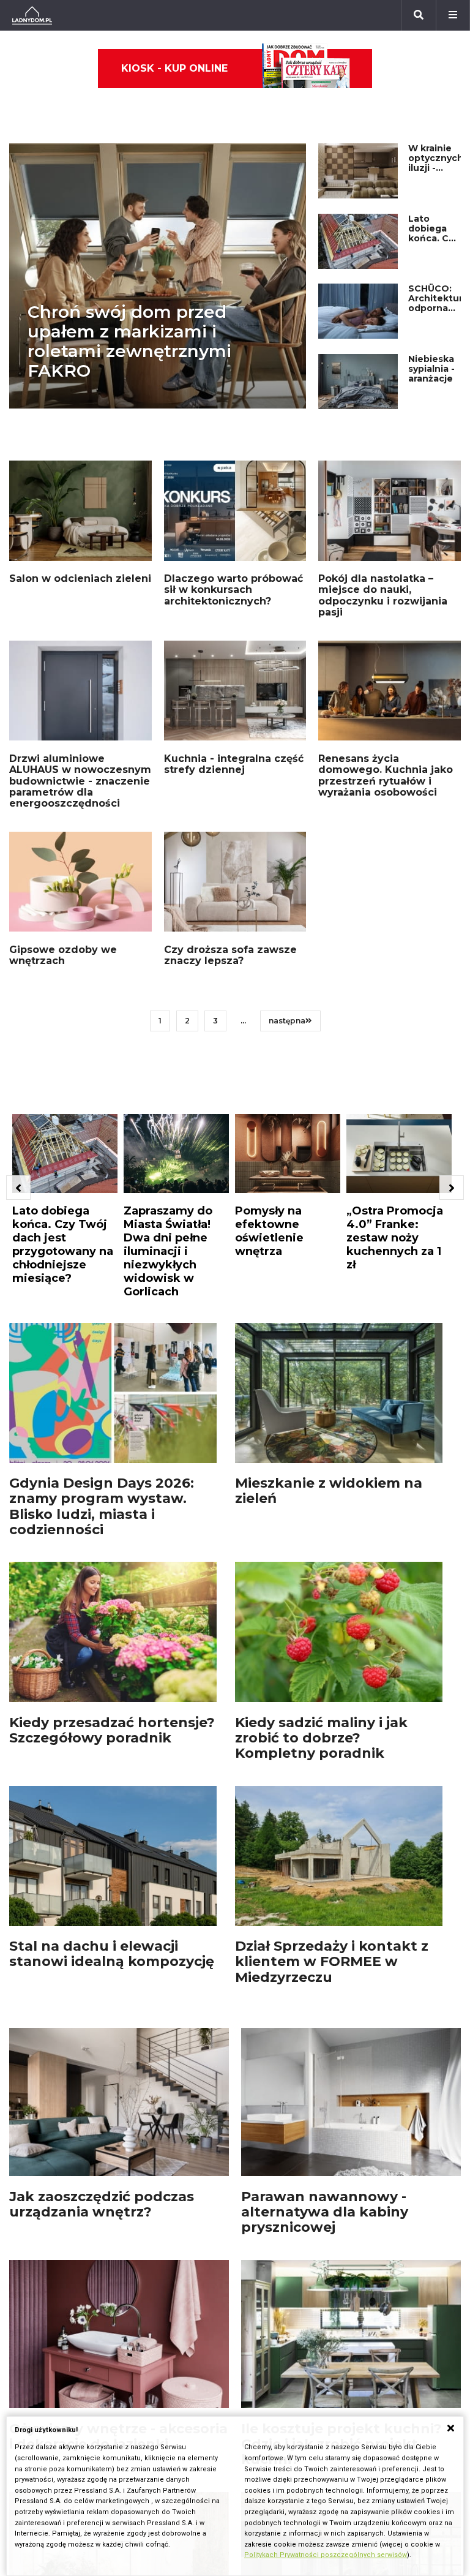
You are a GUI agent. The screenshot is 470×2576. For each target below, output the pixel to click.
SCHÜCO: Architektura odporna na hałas (438, 303)
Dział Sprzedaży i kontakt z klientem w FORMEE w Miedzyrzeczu (332, 1962)
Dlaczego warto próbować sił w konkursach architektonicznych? (233, 590)
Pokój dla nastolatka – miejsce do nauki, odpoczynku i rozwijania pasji (383, 595)
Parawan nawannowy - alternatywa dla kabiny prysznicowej (325, 2212)
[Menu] (453, 15)
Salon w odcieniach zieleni (80, 578)
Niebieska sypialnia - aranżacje (431, 369)
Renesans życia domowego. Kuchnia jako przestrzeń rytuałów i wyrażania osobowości (386, 775)
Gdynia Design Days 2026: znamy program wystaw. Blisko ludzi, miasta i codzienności (102, 1506)
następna (287, 1021)
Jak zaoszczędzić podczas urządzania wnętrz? (102, 2204)
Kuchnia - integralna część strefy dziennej (234, 764)
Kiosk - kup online (174, 68)
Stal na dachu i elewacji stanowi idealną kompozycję (112, 1954)
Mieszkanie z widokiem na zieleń (329, 1491)
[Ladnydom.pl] (32, 15)
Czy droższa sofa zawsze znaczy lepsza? (230, 955)
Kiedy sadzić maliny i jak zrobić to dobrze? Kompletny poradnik (321, 1738)
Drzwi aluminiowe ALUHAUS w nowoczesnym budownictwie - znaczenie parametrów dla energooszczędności (80, 781)
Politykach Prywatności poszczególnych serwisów (326, 2555)
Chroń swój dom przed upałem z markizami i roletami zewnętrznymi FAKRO (129, 341)
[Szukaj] (419, 15)
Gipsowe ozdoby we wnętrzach (63, 955)
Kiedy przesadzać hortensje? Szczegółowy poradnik (112, 1730)
